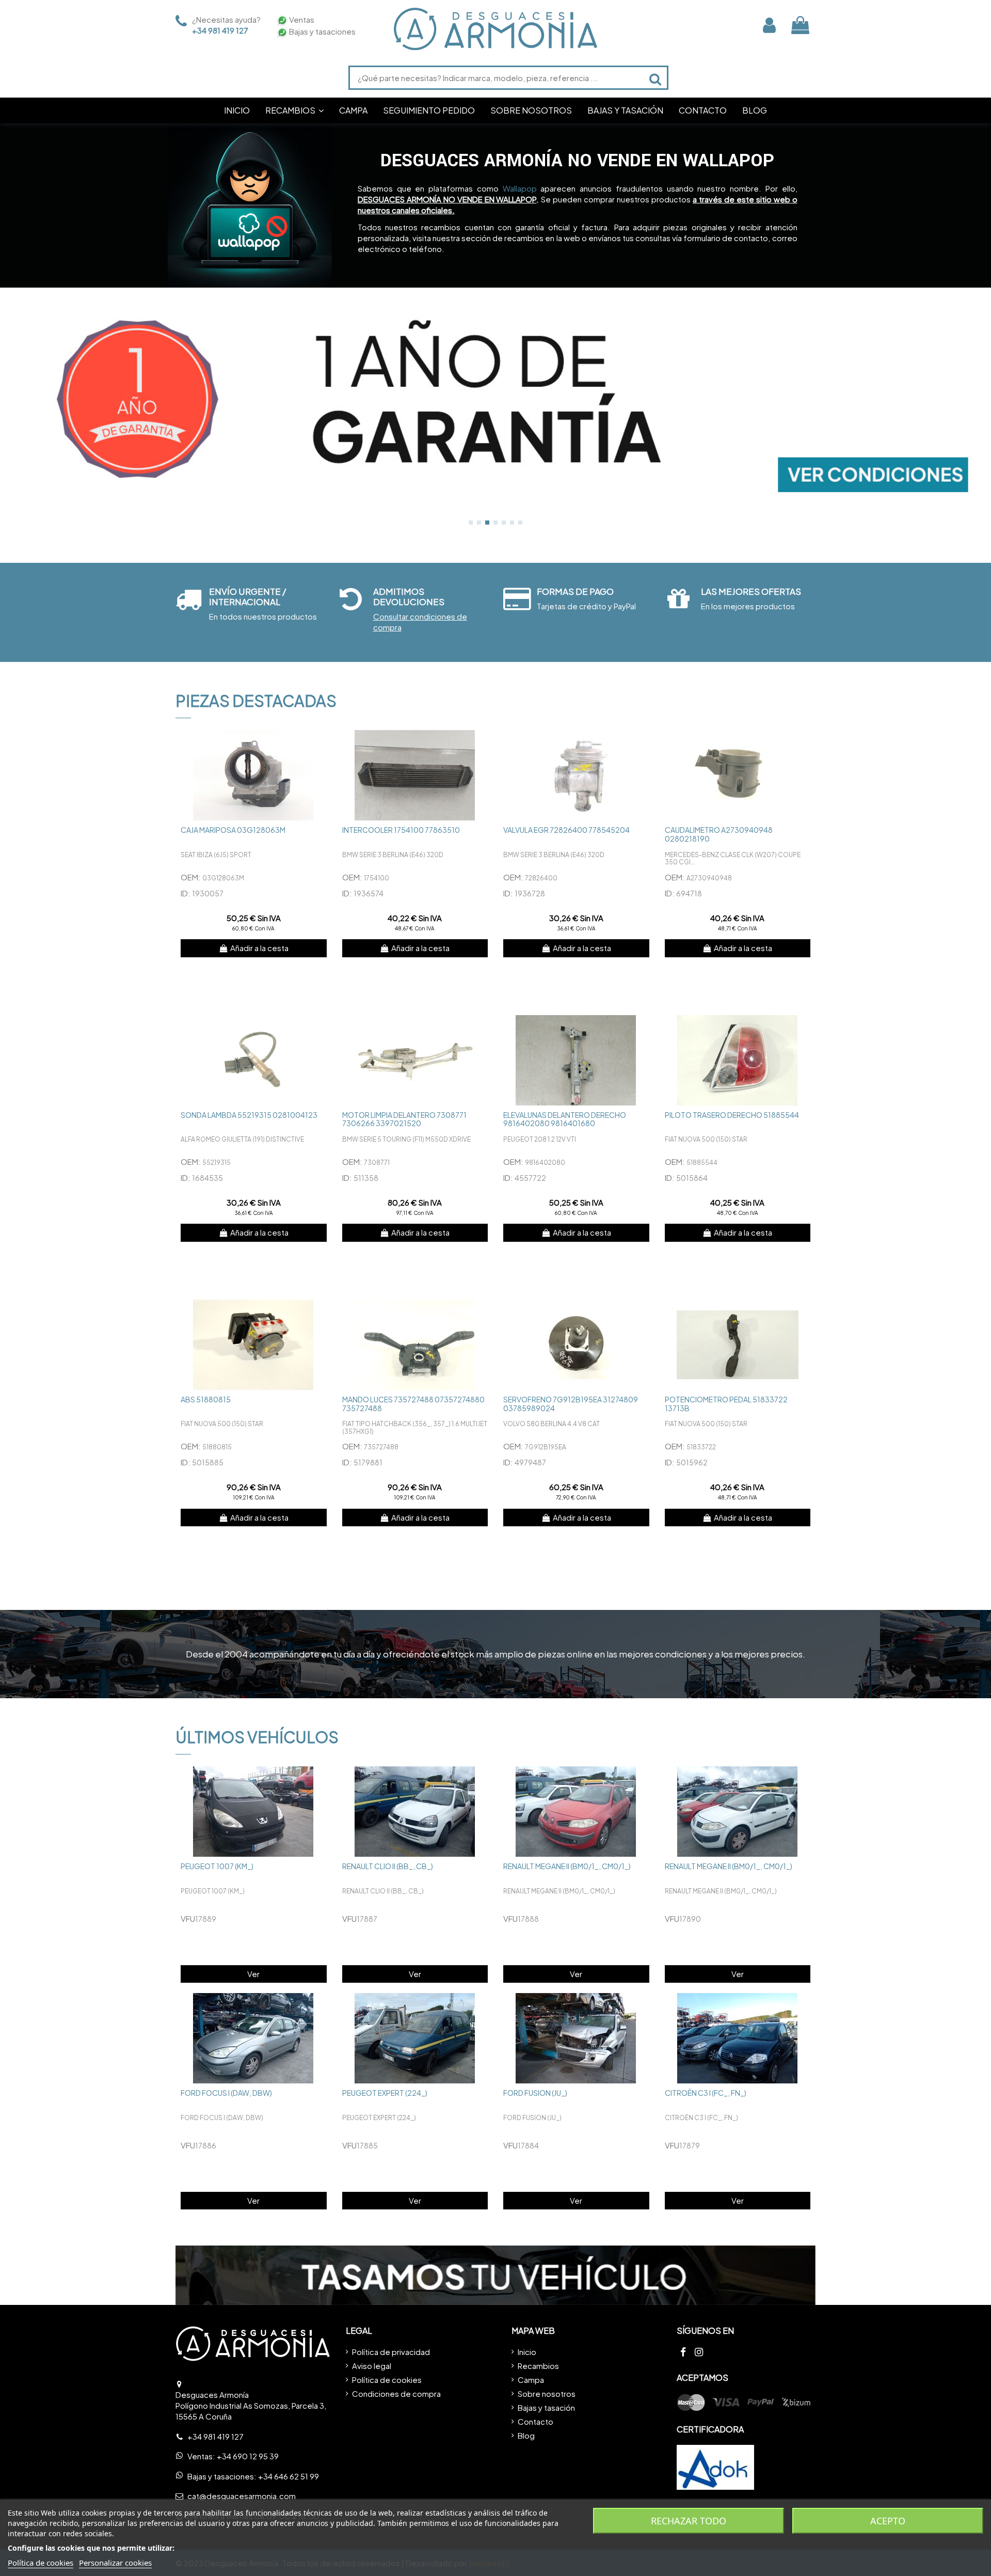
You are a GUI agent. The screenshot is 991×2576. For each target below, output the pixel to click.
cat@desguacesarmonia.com (242, 2496)
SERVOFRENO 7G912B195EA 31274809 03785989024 (571, 1404)
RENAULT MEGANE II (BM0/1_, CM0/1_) (567, 1866)
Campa (531, 2380)
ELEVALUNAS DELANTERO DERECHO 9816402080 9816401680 (565, 1119)
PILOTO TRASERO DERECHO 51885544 (732, 1115)
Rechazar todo (689, 2521)
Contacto (536, 2421)
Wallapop (520, 188)
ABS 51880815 (206, 1399)
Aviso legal (372, 2366)
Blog (526, 2435)
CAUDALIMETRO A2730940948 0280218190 (719, 834)
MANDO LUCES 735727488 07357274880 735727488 (413, 1404)
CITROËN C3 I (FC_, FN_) (706, 2093)
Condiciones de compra (396, 2393)
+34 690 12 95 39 (248, 2456)
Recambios (538, 2366)
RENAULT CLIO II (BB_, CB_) (388, 1866)
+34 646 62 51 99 (289, 2476)
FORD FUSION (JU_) (535, 2093)
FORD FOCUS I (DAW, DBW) (226, 2093)
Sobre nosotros (547, 2393)
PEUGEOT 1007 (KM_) (217, 1866)
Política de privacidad (391, 2352)
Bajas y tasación (546, 2407)
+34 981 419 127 (220, 30)
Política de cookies (387, 2380)
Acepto (888, 2521)
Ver (253, 1974)
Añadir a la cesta (259, 948)
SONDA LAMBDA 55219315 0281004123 (249, 1115)
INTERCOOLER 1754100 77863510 (401, 830)
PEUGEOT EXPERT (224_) (385, 2093)
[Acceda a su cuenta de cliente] (769, 25)
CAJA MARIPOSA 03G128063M (233, 830)
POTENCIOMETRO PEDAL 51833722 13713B (726, 1404)
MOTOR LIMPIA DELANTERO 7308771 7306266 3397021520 (404, 1119)
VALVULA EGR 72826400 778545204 (566, 830)
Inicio (527, 2352)
